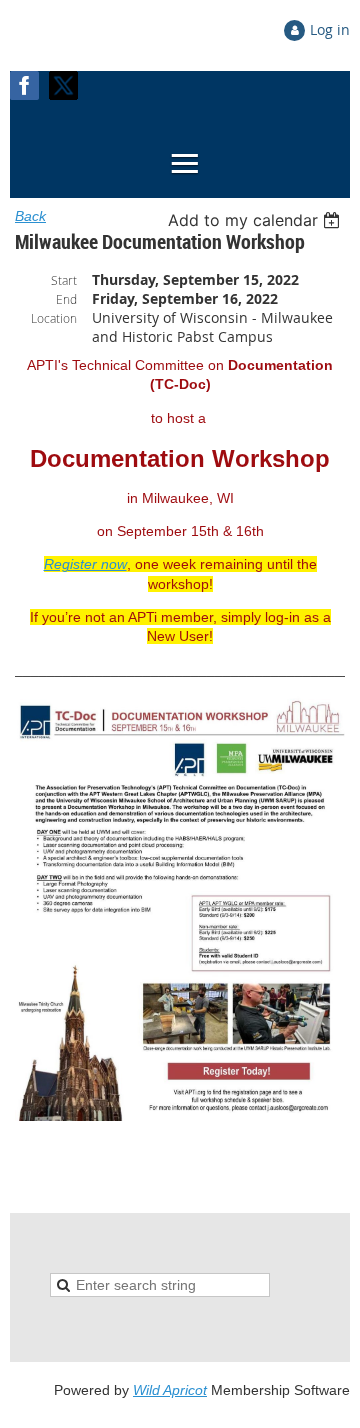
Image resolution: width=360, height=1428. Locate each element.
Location (54, 318)
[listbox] (256, 220)
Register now (85, 564)
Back (30, 216)
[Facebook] (24, 85)
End (66, 299)
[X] (63, 85)
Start (64, 280)
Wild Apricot (170, 1390)
